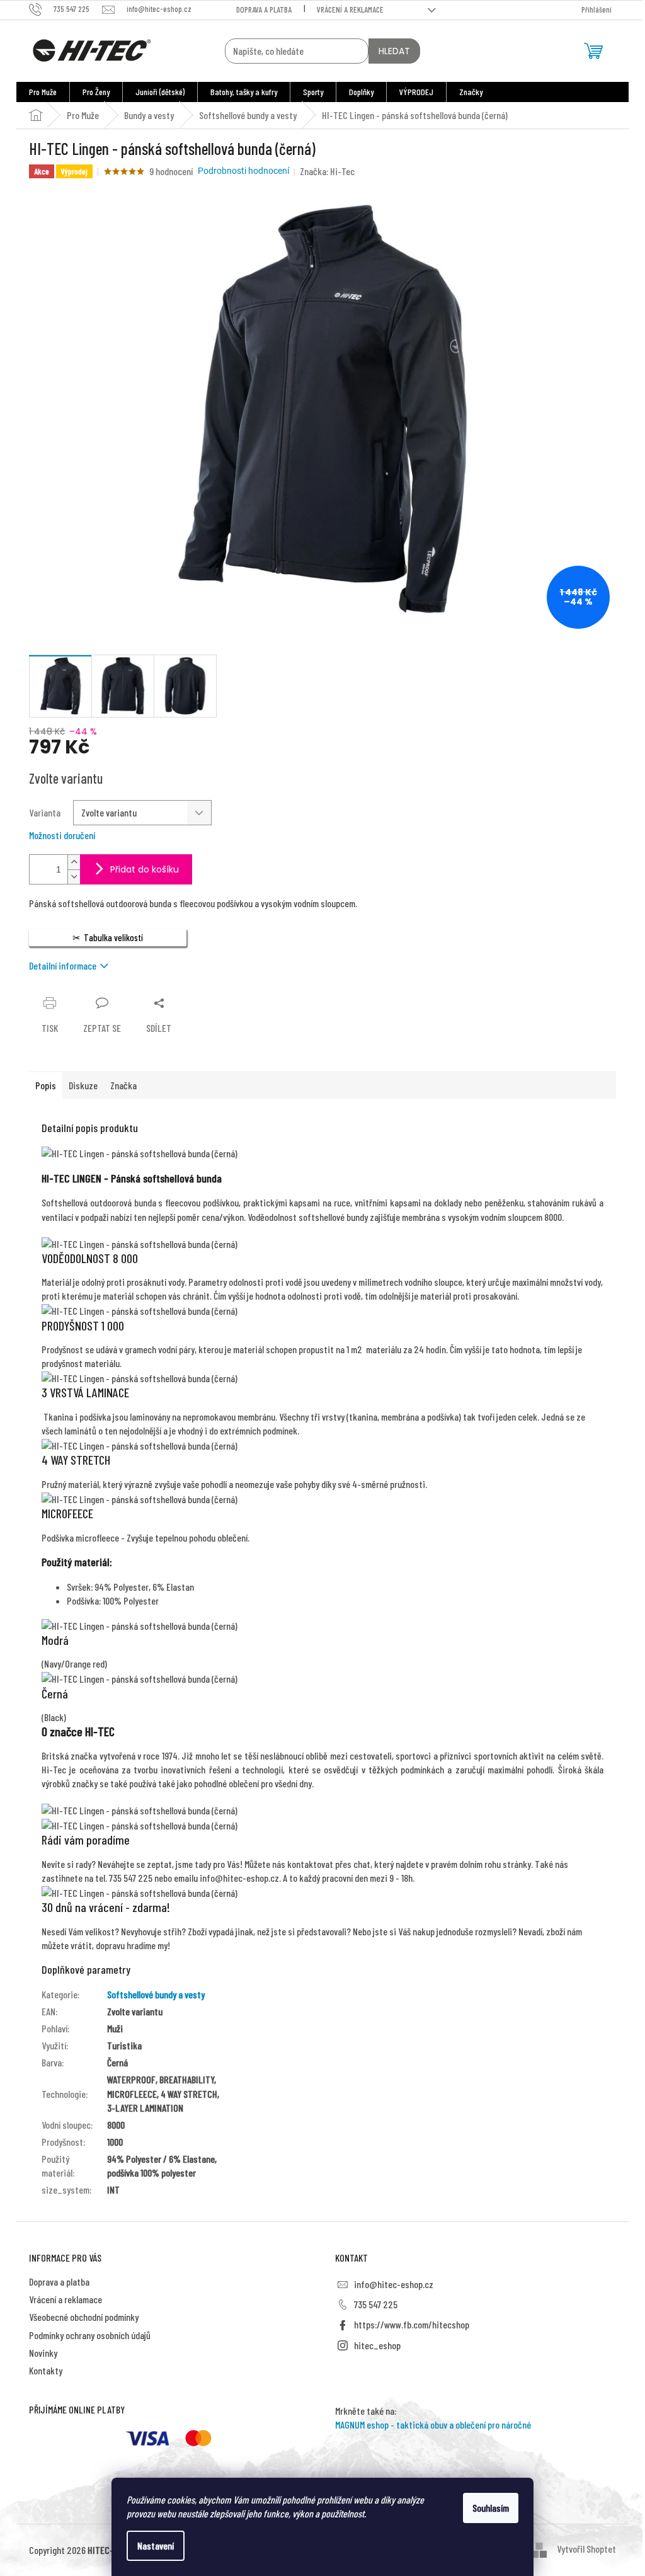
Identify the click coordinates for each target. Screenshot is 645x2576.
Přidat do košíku (145, 869)
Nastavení (156, 2545)
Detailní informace (63, 965)
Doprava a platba (264, 9)
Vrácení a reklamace (350, 9)
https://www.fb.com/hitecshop (412, 2324)
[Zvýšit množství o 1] (74, 862)
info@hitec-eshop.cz (394, 2284)
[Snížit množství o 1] (74, 877)
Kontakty (46, 2370)
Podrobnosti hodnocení (243, 171)
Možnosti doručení (62, 835)
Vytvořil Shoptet (586, 2549)
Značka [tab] (123, 1085)
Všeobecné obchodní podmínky (84, 2317)
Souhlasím (491, 2508)
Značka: (327, 171)
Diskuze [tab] (83, 1085)
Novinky (43, 2353)
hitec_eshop (377, 2345)
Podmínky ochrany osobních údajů (90, 2335)
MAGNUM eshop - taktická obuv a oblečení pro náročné (433, 2424)
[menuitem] (43, 92)
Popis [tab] (46, 1085)
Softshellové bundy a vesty (156, 1994)
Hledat (394, 51)
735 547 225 (376, 2304)
